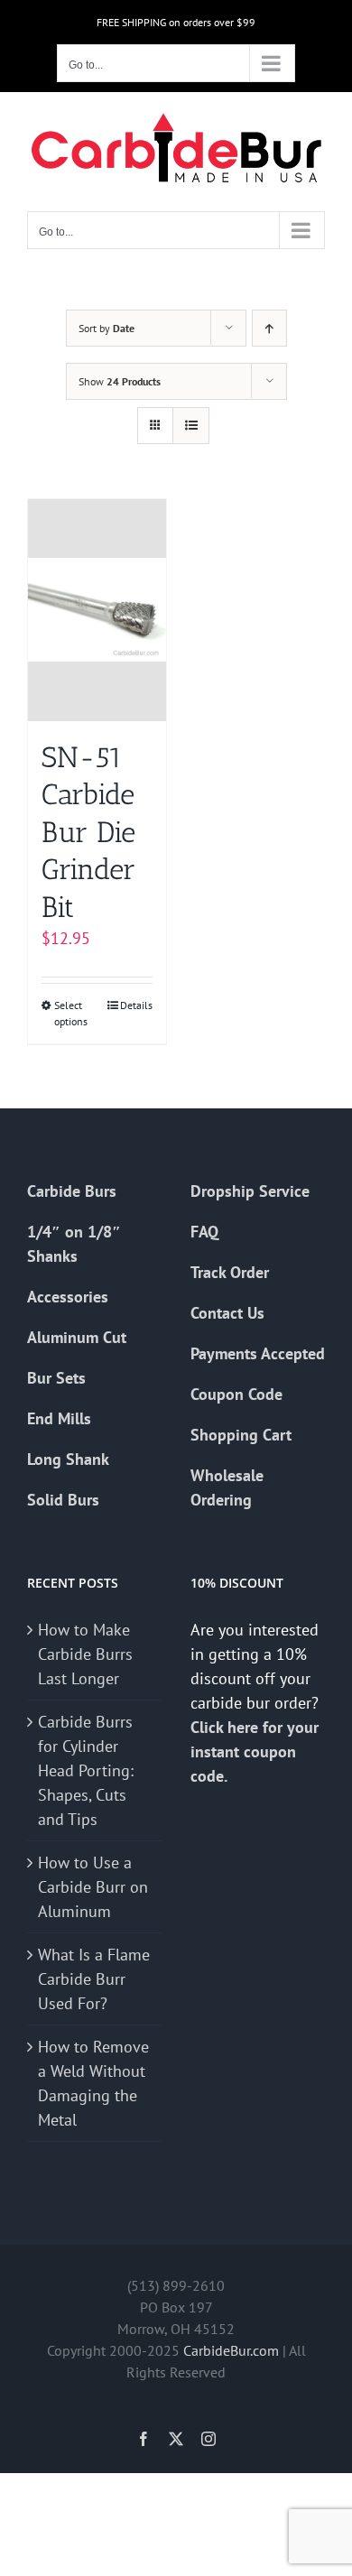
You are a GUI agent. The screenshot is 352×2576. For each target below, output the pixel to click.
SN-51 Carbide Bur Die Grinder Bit (88, 832)
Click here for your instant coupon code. (255, 1751)
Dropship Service (250, 1191)
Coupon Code (236, 1394)
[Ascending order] (269, 328)
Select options (71, 1013)
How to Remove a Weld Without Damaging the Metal (93, 2083)
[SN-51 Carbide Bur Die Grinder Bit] (97, 610)
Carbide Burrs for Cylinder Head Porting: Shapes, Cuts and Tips (86, 1770)
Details (136, 1005)
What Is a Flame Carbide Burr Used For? (94, 1979)
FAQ (204, 1232)
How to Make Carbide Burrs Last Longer (85, 1654)
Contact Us (227, 1313)
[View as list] (191, 426)
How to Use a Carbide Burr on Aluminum (93, 1887)
